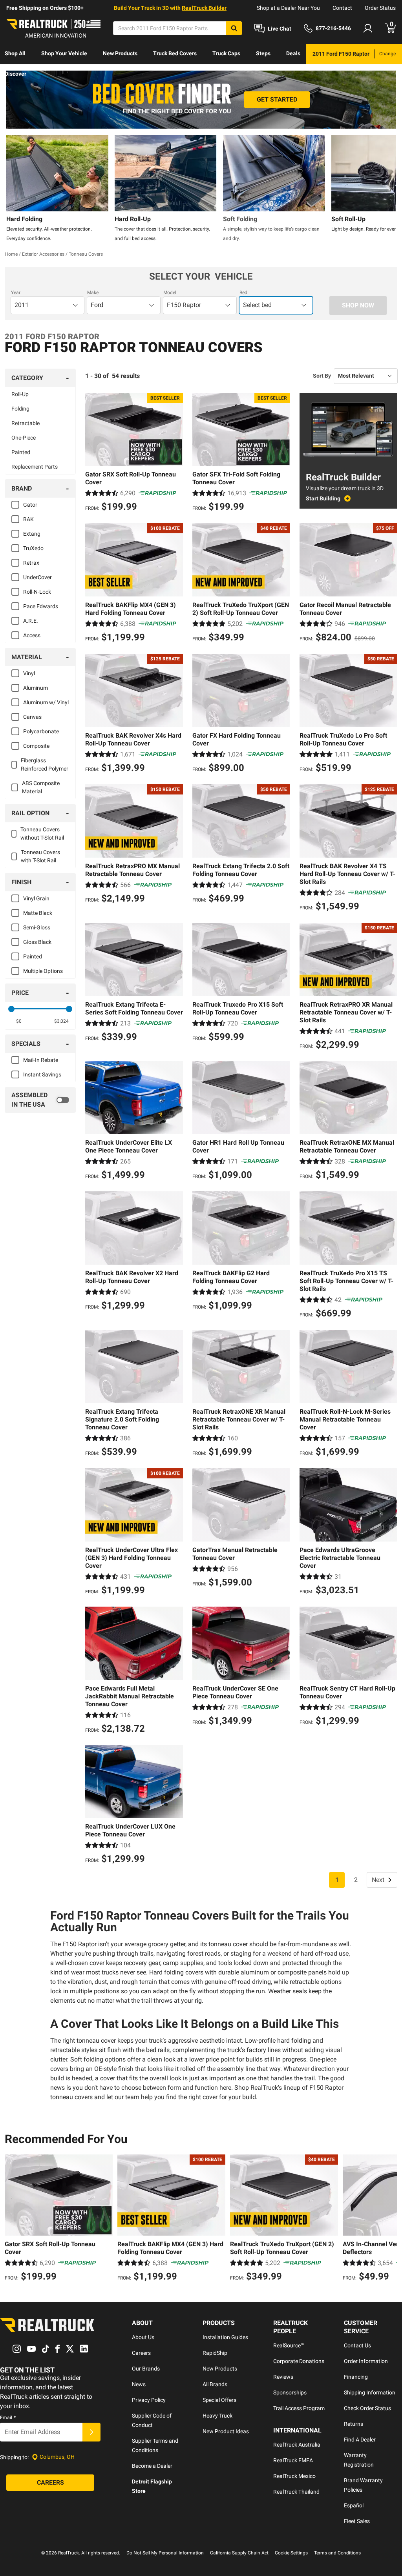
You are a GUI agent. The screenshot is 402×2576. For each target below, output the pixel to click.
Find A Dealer (360, 2440)
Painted (21, 452)
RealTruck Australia (297, 2445)
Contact (342, 8)
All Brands (215, 2384)
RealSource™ (289, 2345)
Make (93, 293)
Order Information (366, 2361)
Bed (243, 293)
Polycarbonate (41, 731)
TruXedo (33, 548)
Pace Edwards (41, 606)
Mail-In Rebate (41, 1060)
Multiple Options (43, 971)
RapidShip (215, 2353)
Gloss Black (37, 942)
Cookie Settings (291, 2553)
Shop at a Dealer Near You (288, 8)
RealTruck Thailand (296, 2492)
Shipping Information (370, 2392)
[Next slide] (389, 2219)
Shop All (15, 53)
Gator (30, 505)
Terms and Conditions (337, 2553)
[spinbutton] (19, 1021)
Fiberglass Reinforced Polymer (45, 764)
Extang (32, 534)
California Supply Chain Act (239, 2553)
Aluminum (36, 688)
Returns (354, 2424)
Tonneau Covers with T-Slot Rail (40, 856)
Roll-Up (20, 394)
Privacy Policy (149, 2400)
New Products (120, 53)
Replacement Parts (35, 467)
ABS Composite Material (41, 787)
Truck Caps (226, 53)
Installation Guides (225, 2337)
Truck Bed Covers (175, 53)
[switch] (40, 1100)
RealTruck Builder (204, 8)
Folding (20, 409)
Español (354, 2505)
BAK (28, 519)
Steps (263, 53)
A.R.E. (31, 621)
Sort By (322, 376)
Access (32, 635)
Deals (293, 53)
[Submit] (91, 2432)
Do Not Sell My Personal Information (165, 2553)
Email (8, 2418)
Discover (16, 74)
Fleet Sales (357, 2521)
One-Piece (24, 438)
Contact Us (357, 2345)
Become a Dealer (152, 2466)
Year (16, 293)
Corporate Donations (299, 2361)
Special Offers (219, 2400)
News (139, 2384)
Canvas (32, 717)
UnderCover (37, 577)
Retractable (26, 423)
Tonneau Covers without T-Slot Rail (42, 834)
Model (170, 293)
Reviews (283, 2377)
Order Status (380, 8)
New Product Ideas (226, 2431)
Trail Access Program (299, 2408)
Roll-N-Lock (37, 592)
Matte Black (38, 913)
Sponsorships (290, 2392)
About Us (143, 2337)
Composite (36, 746)
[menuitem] (15, 54)
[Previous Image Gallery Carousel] (14, 189)
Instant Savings (42, 1074)
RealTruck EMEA (293, 2460)
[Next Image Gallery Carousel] (388, 189)
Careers (141, 2353)
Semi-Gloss (37, 927)
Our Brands (146, 2369)
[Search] (234, 28)
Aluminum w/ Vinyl (46, 702)
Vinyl (29, 673)
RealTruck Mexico (294, 2476)
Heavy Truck (217, 2416)
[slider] (11, 1009)
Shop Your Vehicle (64, 53)
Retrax (31, 563)
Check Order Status (367, 2408)
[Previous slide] (13, 2219)
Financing (356, 2377)
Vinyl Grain (36, 898)
